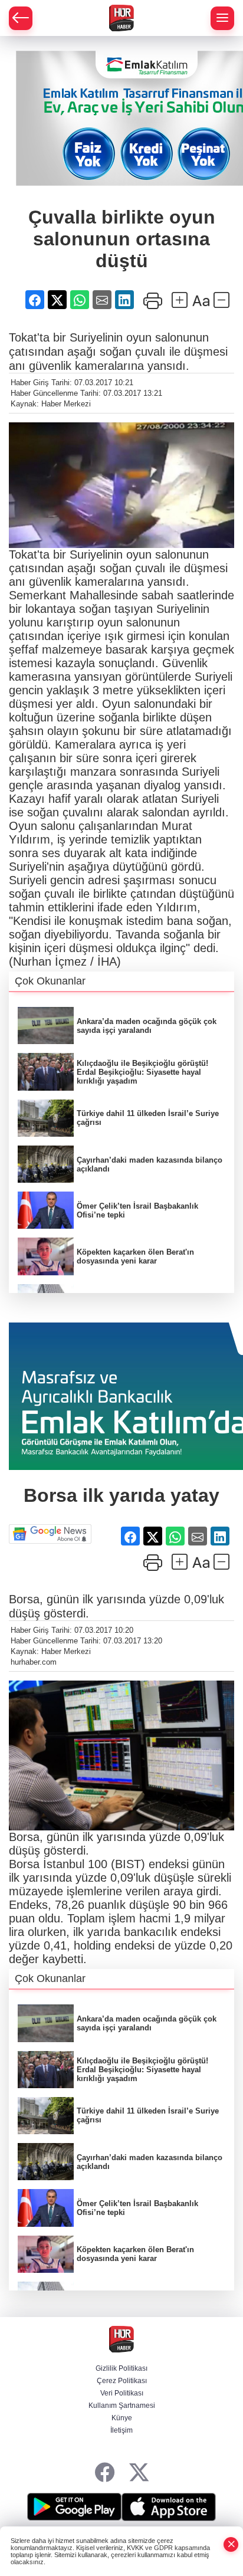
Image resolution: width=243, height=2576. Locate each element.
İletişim (121, 2430)
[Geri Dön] (21, 18)
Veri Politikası (122, 2393)
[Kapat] (231, 2544)
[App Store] (169, 2507)
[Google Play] (74, 2507)
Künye (122, 2418)
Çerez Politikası (122, 2381)
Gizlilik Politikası (121, 2368)
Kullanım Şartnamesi (122, 2406)
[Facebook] (105, 2473)
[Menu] (222, 18)
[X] (139, 2473)
